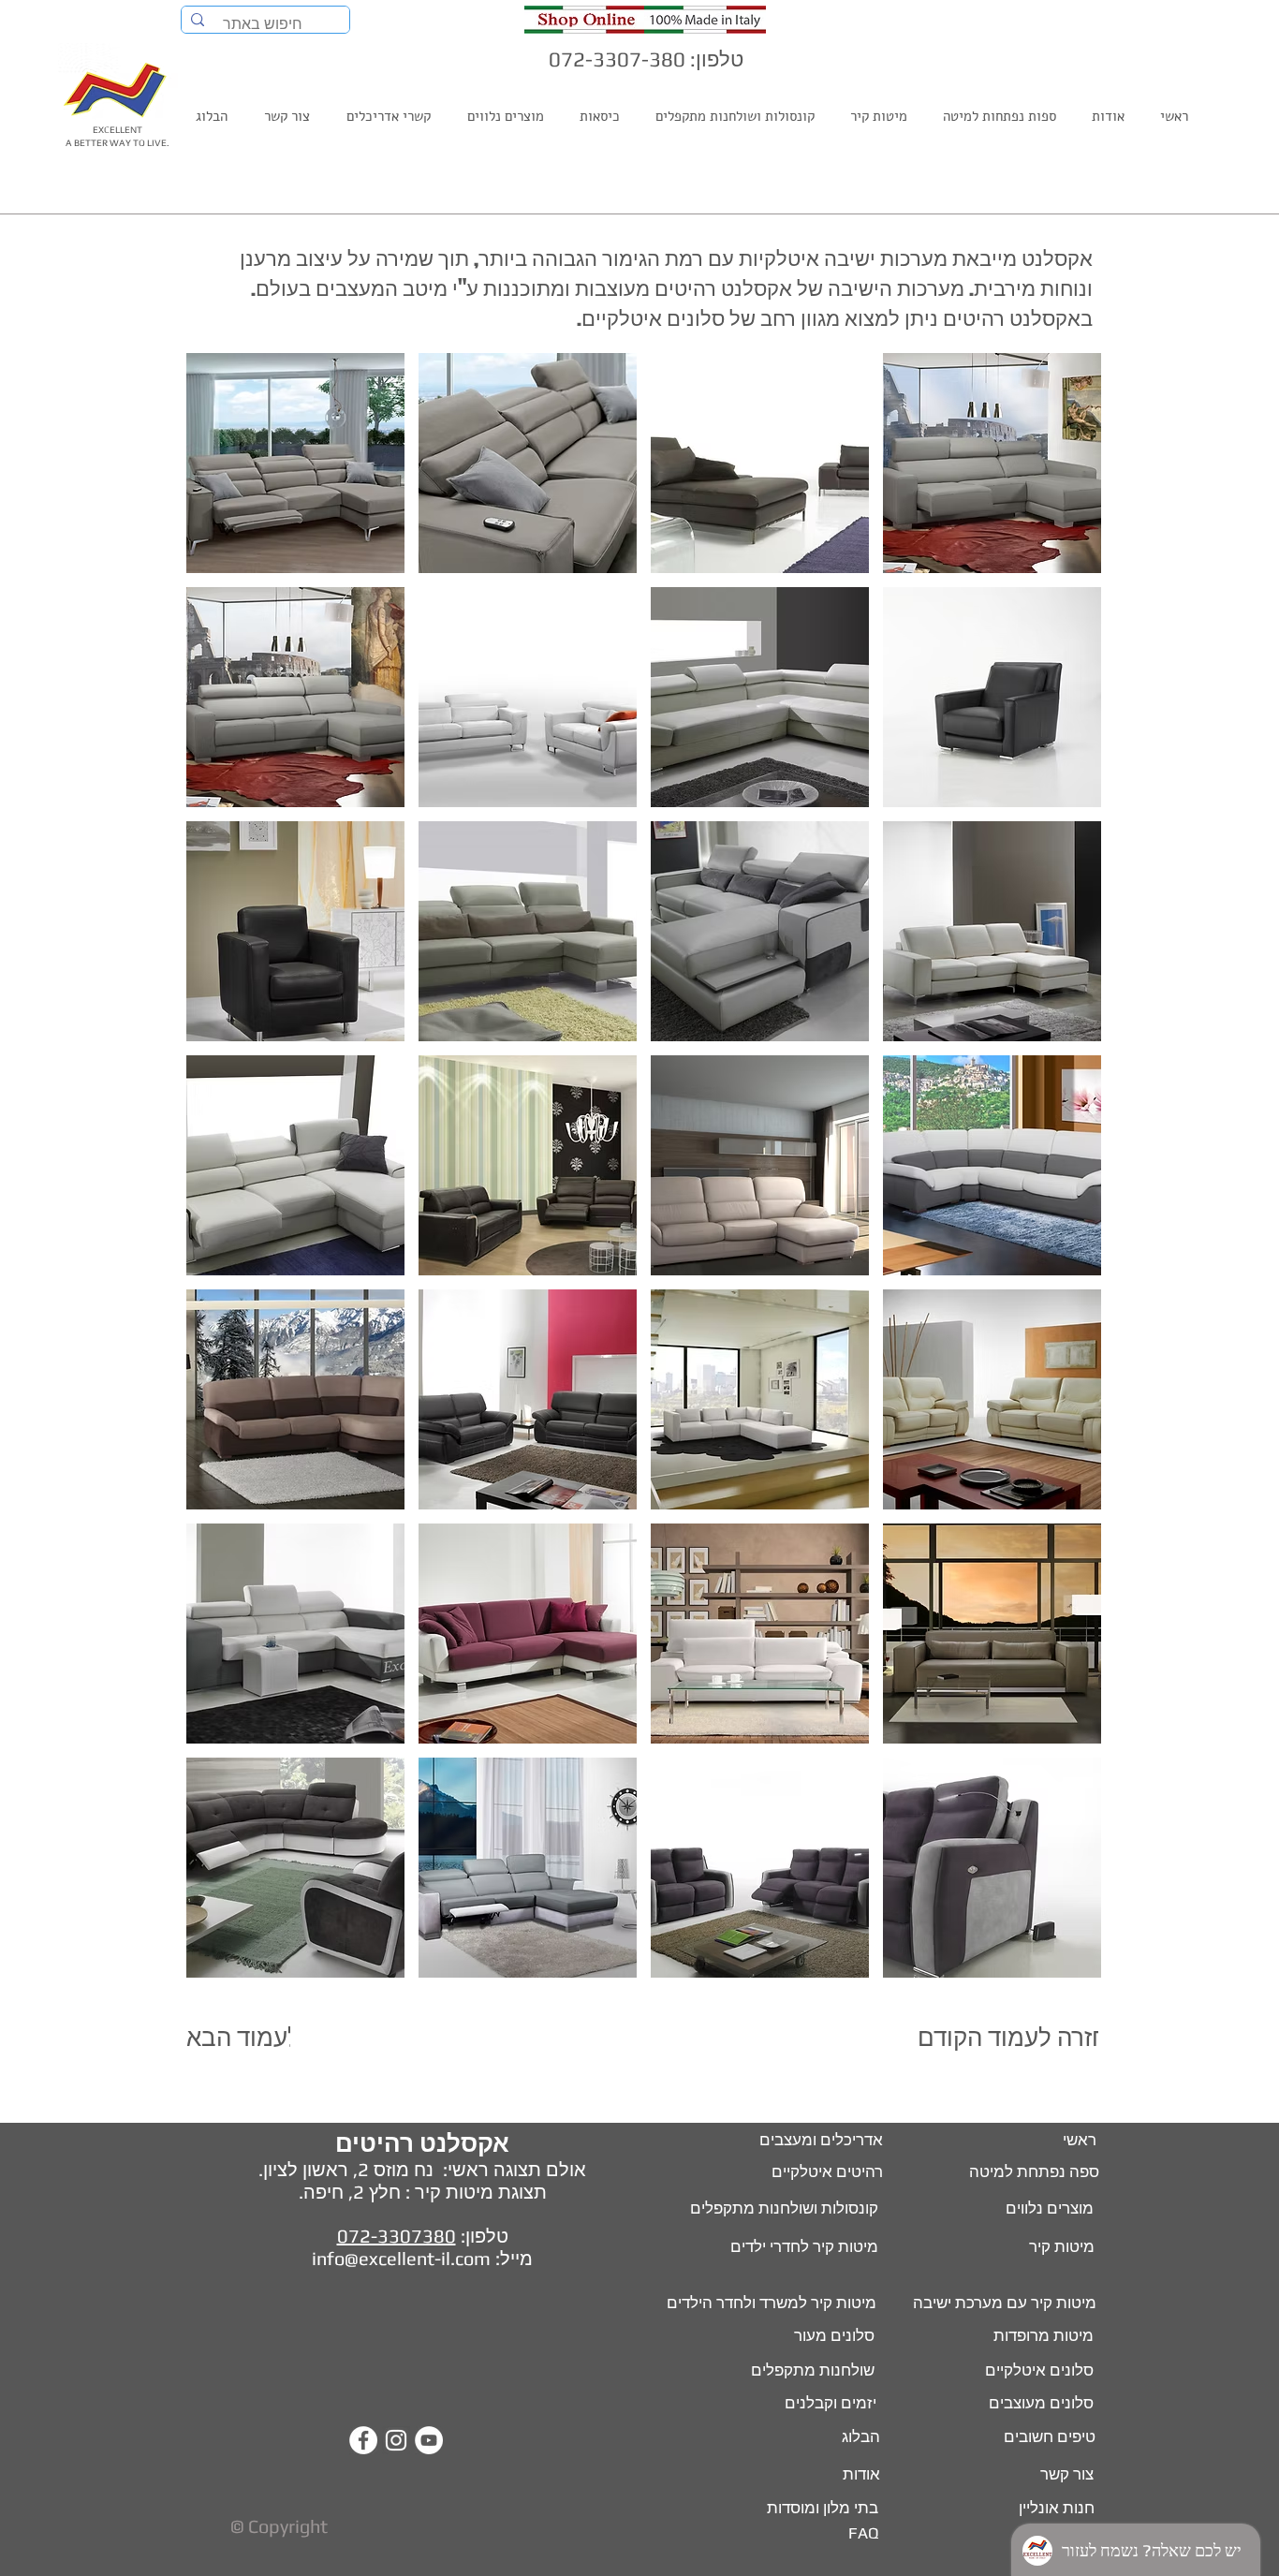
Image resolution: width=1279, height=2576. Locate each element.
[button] (295, 463)
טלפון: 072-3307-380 (646, 59)
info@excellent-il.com (401, 2258)
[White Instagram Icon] (396, 2440)
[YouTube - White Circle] (429, 2440)
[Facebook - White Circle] (363, 2440)
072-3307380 (397, 2236)
